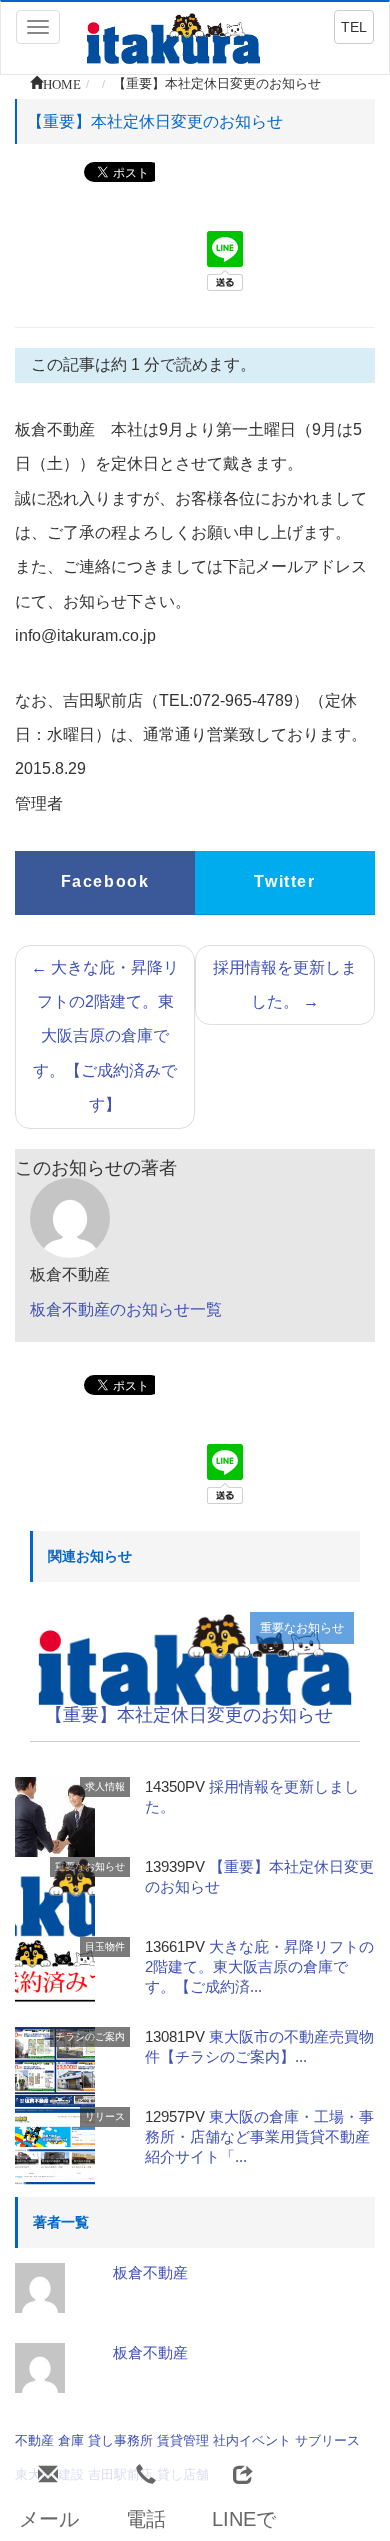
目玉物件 (105, 1946)
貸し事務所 (120, 2440)
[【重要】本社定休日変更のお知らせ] (195, 1657)
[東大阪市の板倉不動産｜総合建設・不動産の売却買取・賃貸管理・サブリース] (173, 36)
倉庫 (71, 2440)
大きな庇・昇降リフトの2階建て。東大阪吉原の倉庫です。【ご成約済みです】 (105, 1036)
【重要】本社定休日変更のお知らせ (189, 1715)
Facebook (105, 881)
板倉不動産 (150, 2272)
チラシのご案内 (90, 2036)
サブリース (327, 2440)
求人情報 (105, 1786)
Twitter (284, 881)
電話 (146, 2519)
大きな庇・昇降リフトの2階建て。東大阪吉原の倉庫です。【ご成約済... (259, 1966)
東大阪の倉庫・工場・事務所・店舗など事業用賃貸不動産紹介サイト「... (259, 2136)
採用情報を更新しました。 (285, 984)
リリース (105, 2116)
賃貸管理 (183, 2440)
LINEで (244, 2519)
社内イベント (252, 2440)
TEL (354, 27)
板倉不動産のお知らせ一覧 (126, 1309)
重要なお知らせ (302, 1628)
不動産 (34, 2440)
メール (49, 2519)
